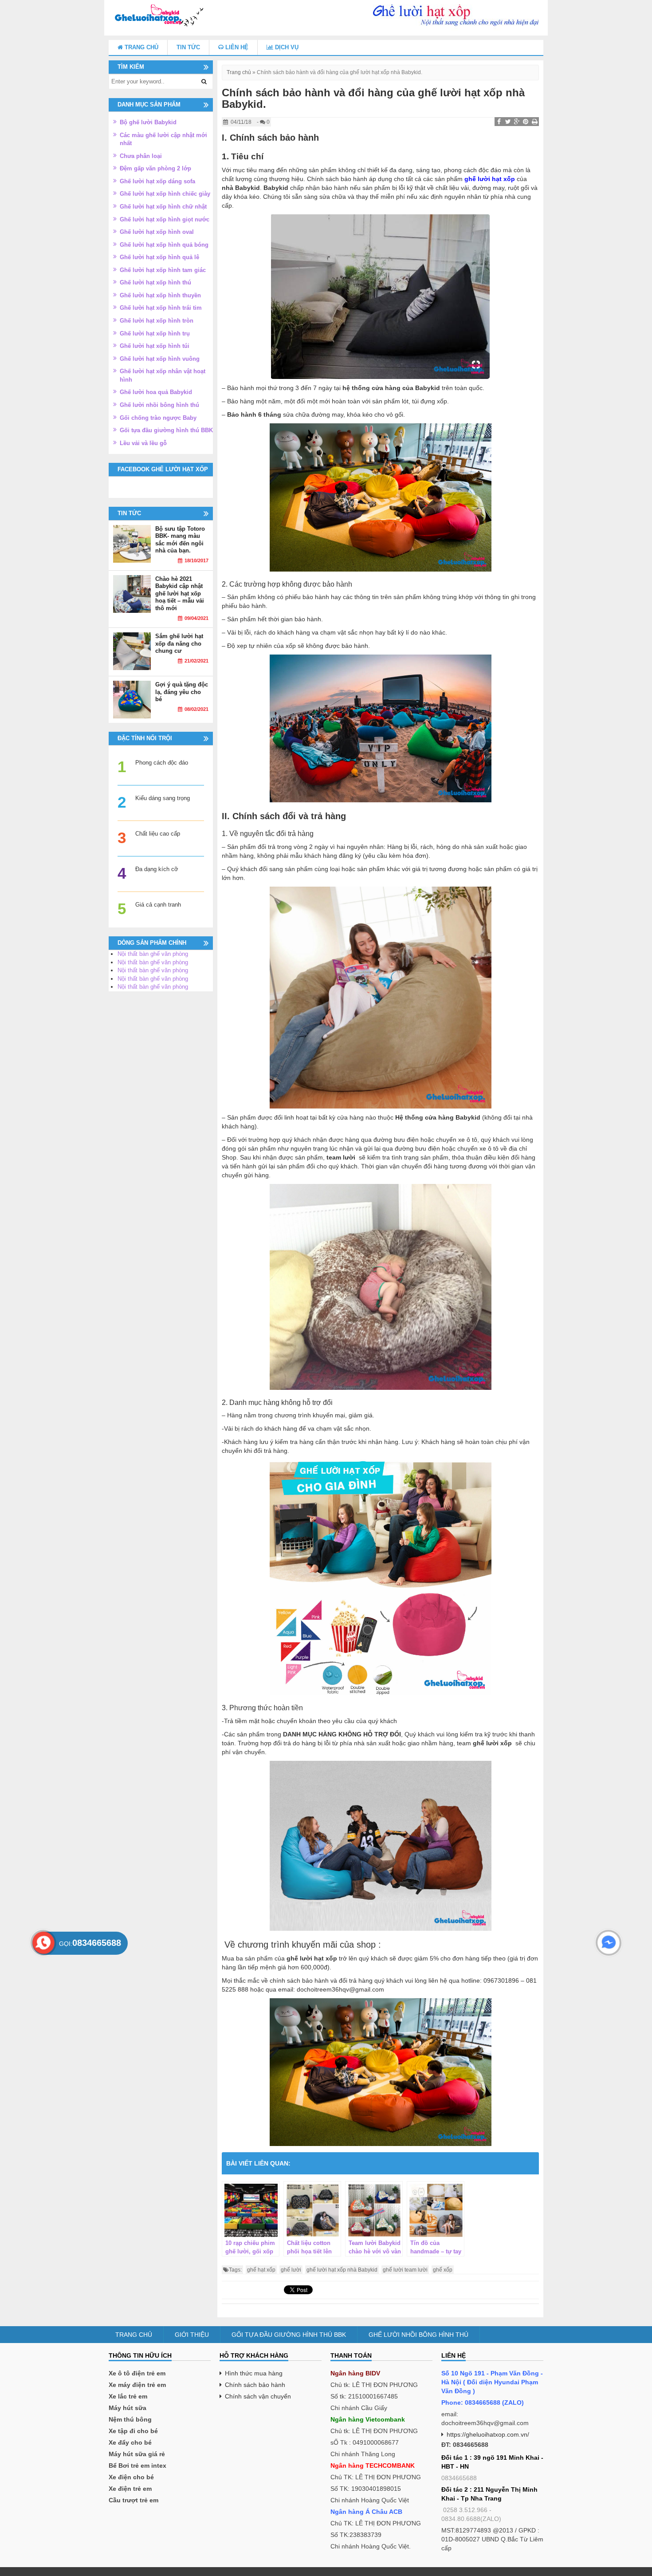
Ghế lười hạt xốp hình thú (155, 282)
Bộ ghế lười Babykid (148, 122)
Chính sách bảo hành (255, 2385)
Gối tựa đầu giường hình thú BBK (166, 430)
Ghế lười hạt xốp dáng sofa (157, 181)
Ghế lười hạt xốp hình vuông (160, 359)
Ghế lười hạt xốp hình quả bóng (164, 245)
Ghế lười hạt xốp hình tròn (157, 321)
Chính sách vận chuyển (258, 2396)
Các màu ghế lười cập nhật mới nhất (163, 139)
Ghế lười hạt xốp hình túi (155, 346)
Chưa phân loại (141, 156)
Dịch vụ (286, 47)
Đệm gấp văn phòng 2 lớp (155, 168)
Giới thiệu (192, 2335)
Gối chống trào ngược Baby (158, 418)
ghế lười (291, 2270)
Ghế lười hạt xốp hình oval (157, 232)
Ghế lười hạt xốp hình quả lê (159, 257)
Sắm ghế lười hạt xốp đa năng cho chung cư (179, 643)
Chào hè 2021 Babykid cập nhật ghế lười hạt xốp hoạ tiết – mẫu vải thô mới (180, 594)
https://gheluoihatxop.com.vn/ (488, 2434)
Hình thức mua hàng (254, 2373)
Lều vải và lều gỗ (143, 443)
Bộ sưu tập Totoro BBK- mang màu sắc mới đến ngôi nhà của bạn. (180, 540)
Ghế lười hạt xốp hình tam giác (163, 270)
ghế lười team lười (405, 2270)
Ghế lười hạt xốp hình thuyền (160, 295)
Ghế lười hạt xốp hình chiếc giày (165, 194)
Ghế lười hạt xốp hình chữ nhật (163, 207)
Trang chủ (141, 47)
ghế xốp (443, 2270)
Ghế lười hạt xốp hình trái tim (161, 308)
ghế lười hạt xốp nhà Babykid (342, 2270)
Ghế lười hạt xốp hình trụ (155, 333)
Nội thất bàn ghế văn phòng (153, 954)
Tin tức (188, 47)
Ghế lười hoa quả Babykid (156, 392)
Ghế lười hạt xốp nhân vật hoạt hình (163, 375)
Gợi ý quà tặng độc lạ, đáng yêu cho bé (182, 692)
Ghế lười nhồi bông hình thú (159, 405)
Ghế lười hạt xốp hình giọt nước (165, 219)
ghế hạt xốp (261, 2270)
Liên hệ (236, 47)
